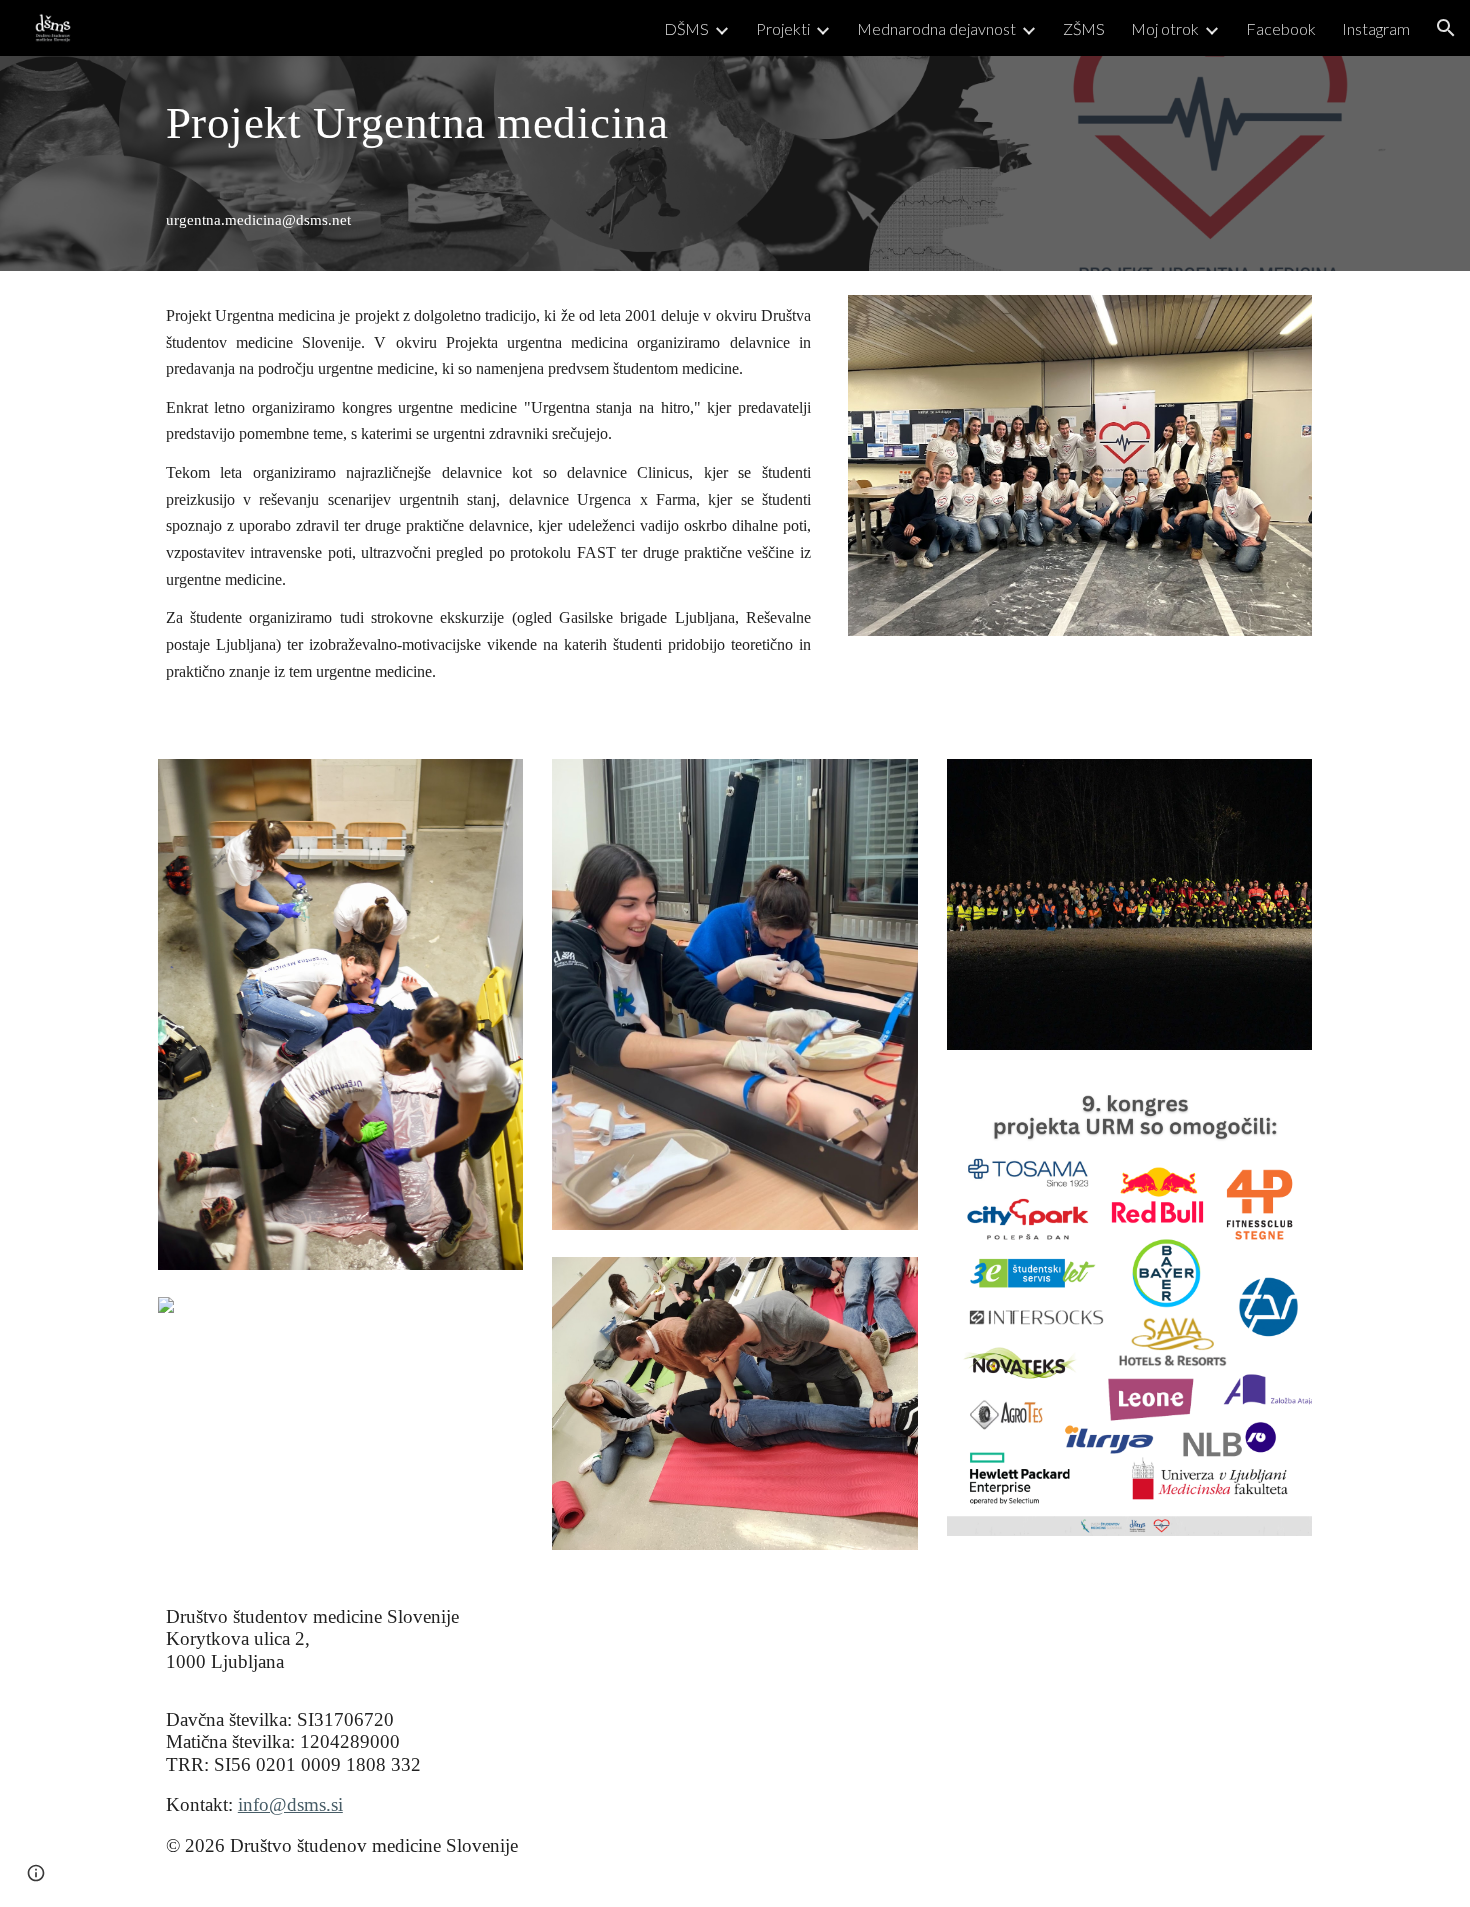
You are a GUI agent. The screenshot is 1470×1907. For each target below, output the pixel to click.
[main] (488, 122)
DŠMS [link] (686, 28)
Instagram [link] (1376, 28)
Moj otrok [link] (1165, 28)
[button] (1446, 28)
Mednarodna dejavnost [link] (936, 28)
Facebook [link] (1281, 28)
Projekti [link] (783, 28)
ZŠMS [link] (1084, 28)
